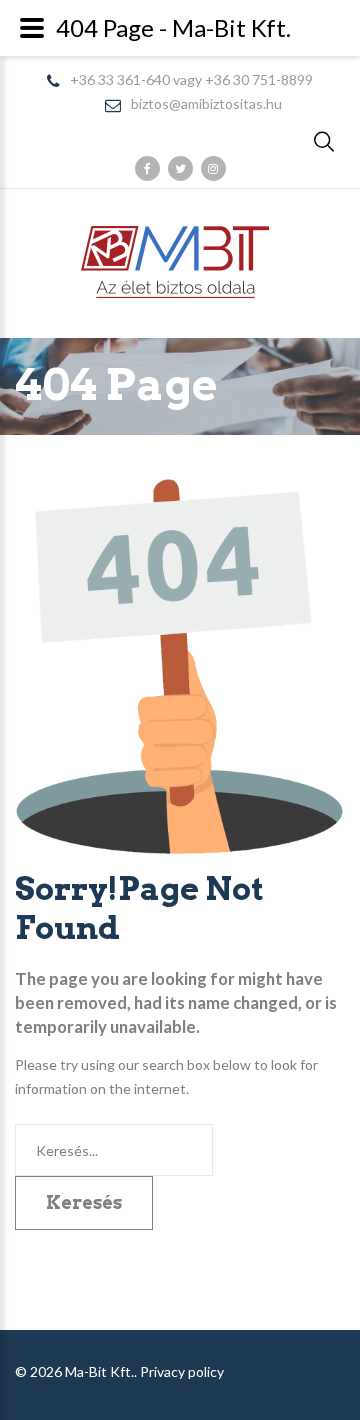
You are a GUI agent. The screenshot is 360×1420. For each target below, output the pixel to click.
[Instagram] (213, 168)
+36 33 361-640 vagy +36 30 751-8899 (191, 80)
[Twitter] (180, 168)
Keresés (84, 1202)
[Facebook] (147, 168)
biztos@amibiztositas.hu (206, 104)
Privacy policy (182, 1371)
